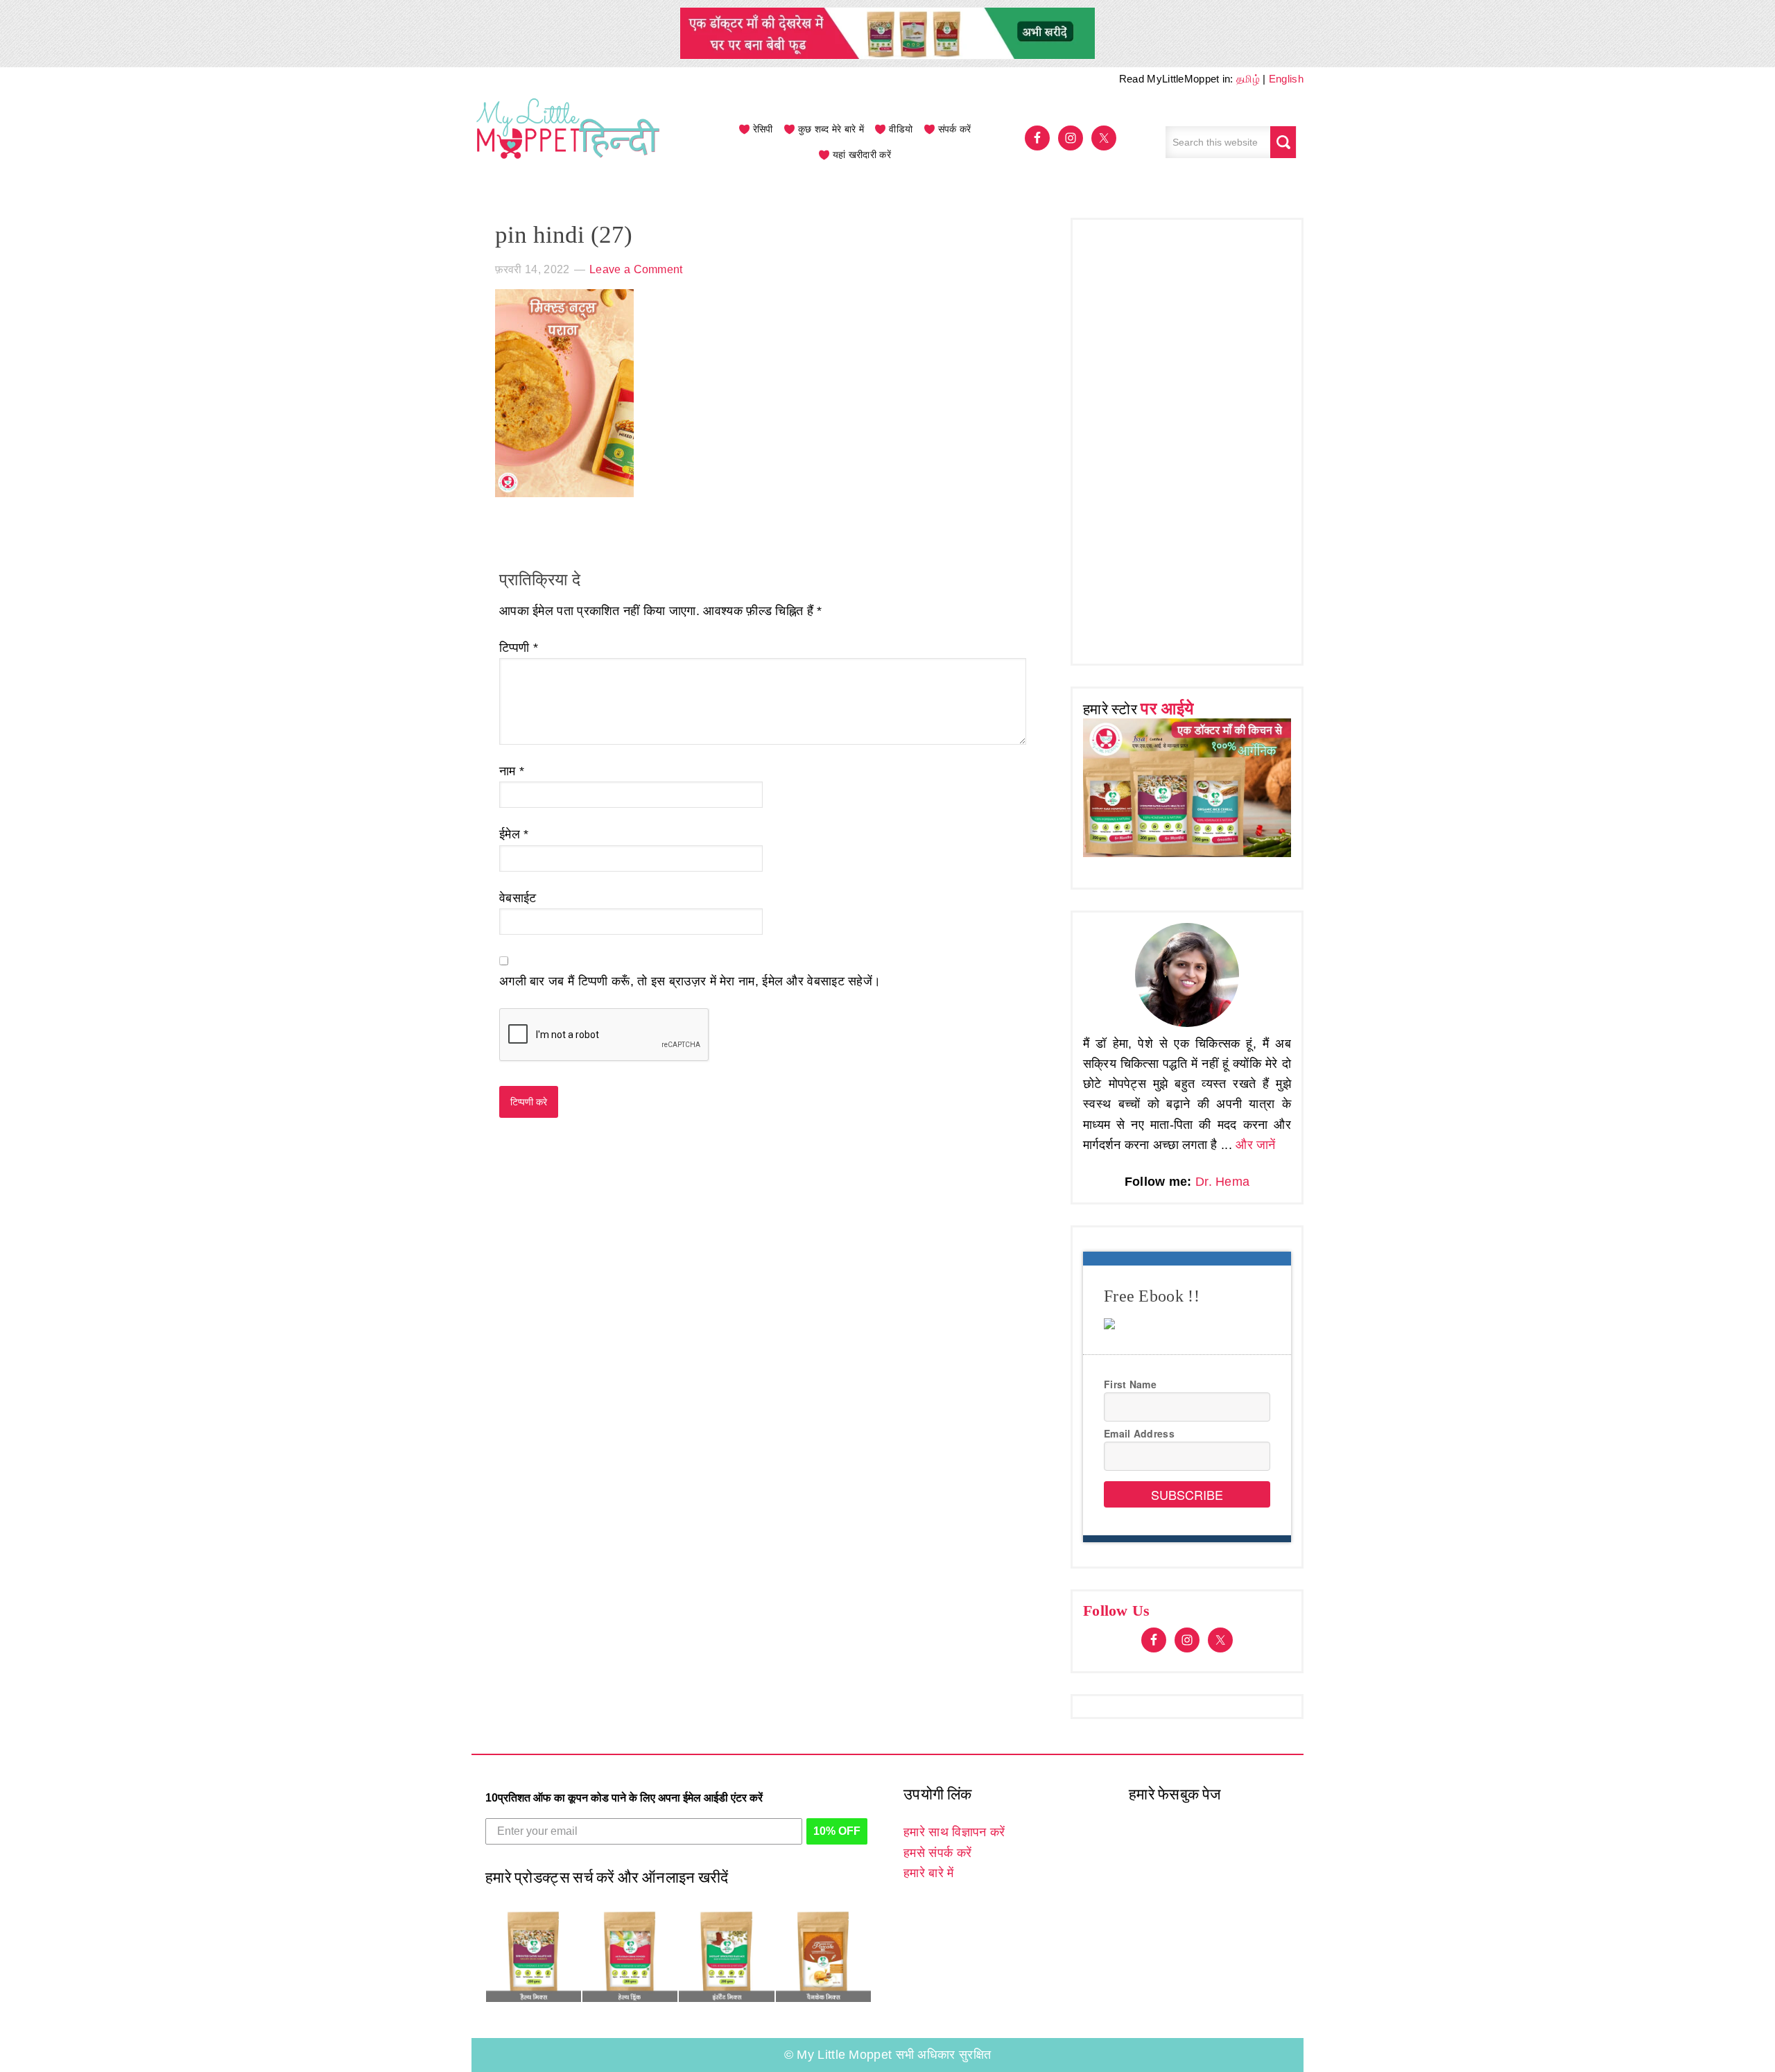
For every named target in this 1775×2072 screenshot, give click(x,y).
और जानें (1256, 1145)
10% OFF (837, 1831)
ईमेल (514, 834)
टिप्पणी (519, 648)
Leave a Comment (636, 269)
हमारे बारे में (928, 1873)
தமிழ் (1248, 79)
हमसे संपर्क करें (937, 1853)
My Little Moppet (569, 142)
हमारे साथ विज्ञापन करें (954, 1832)
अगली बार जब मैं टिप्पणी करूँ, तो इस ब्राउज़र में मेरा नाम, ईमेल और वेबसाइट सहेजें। (690, 981)
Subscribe (1187, 1494)
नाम (512, 771)
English (1286, 79)
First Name (1130, 1384)
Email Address (1139, 1433)
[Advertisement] (1187, 438)
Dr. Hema (1222, 1182)
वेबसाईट (518, 898)
